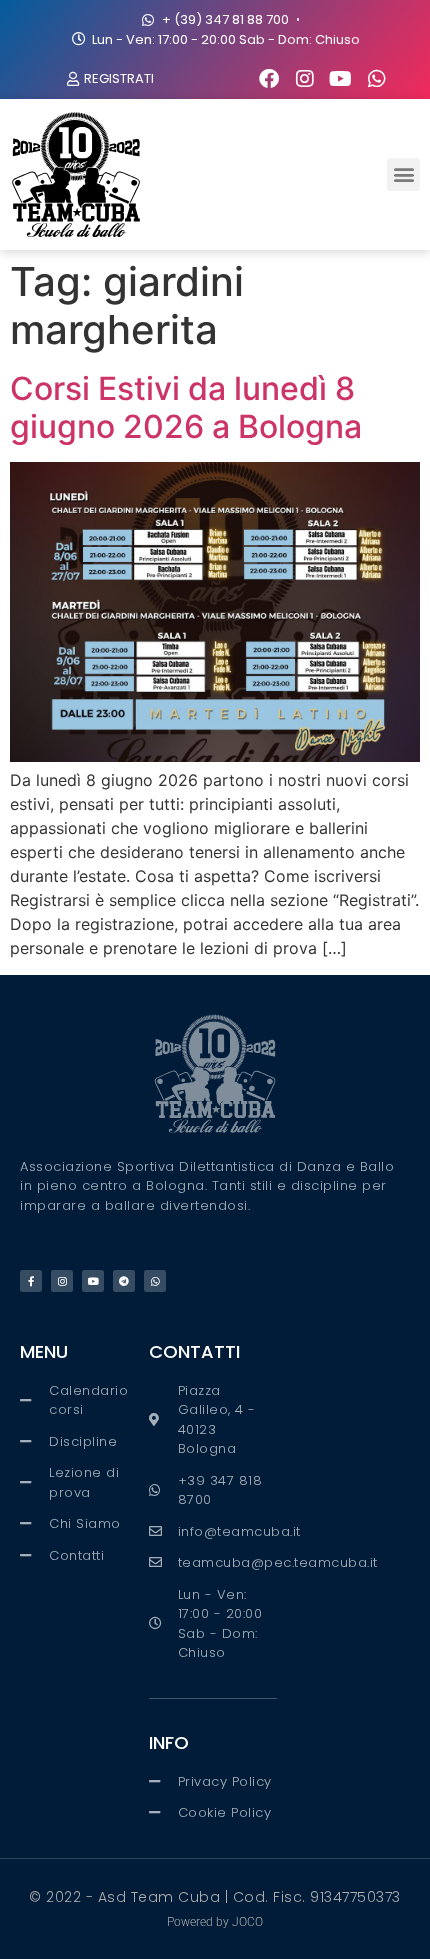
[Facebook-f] (31, 1281)
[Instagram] (305, 79)
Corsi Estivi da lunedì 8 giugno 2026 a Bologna (186, 407)
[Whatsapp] (377, 79)
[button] (403, 174)
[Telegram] (124, 1281)
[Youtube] (341, 79)
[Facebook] (269, 79)
